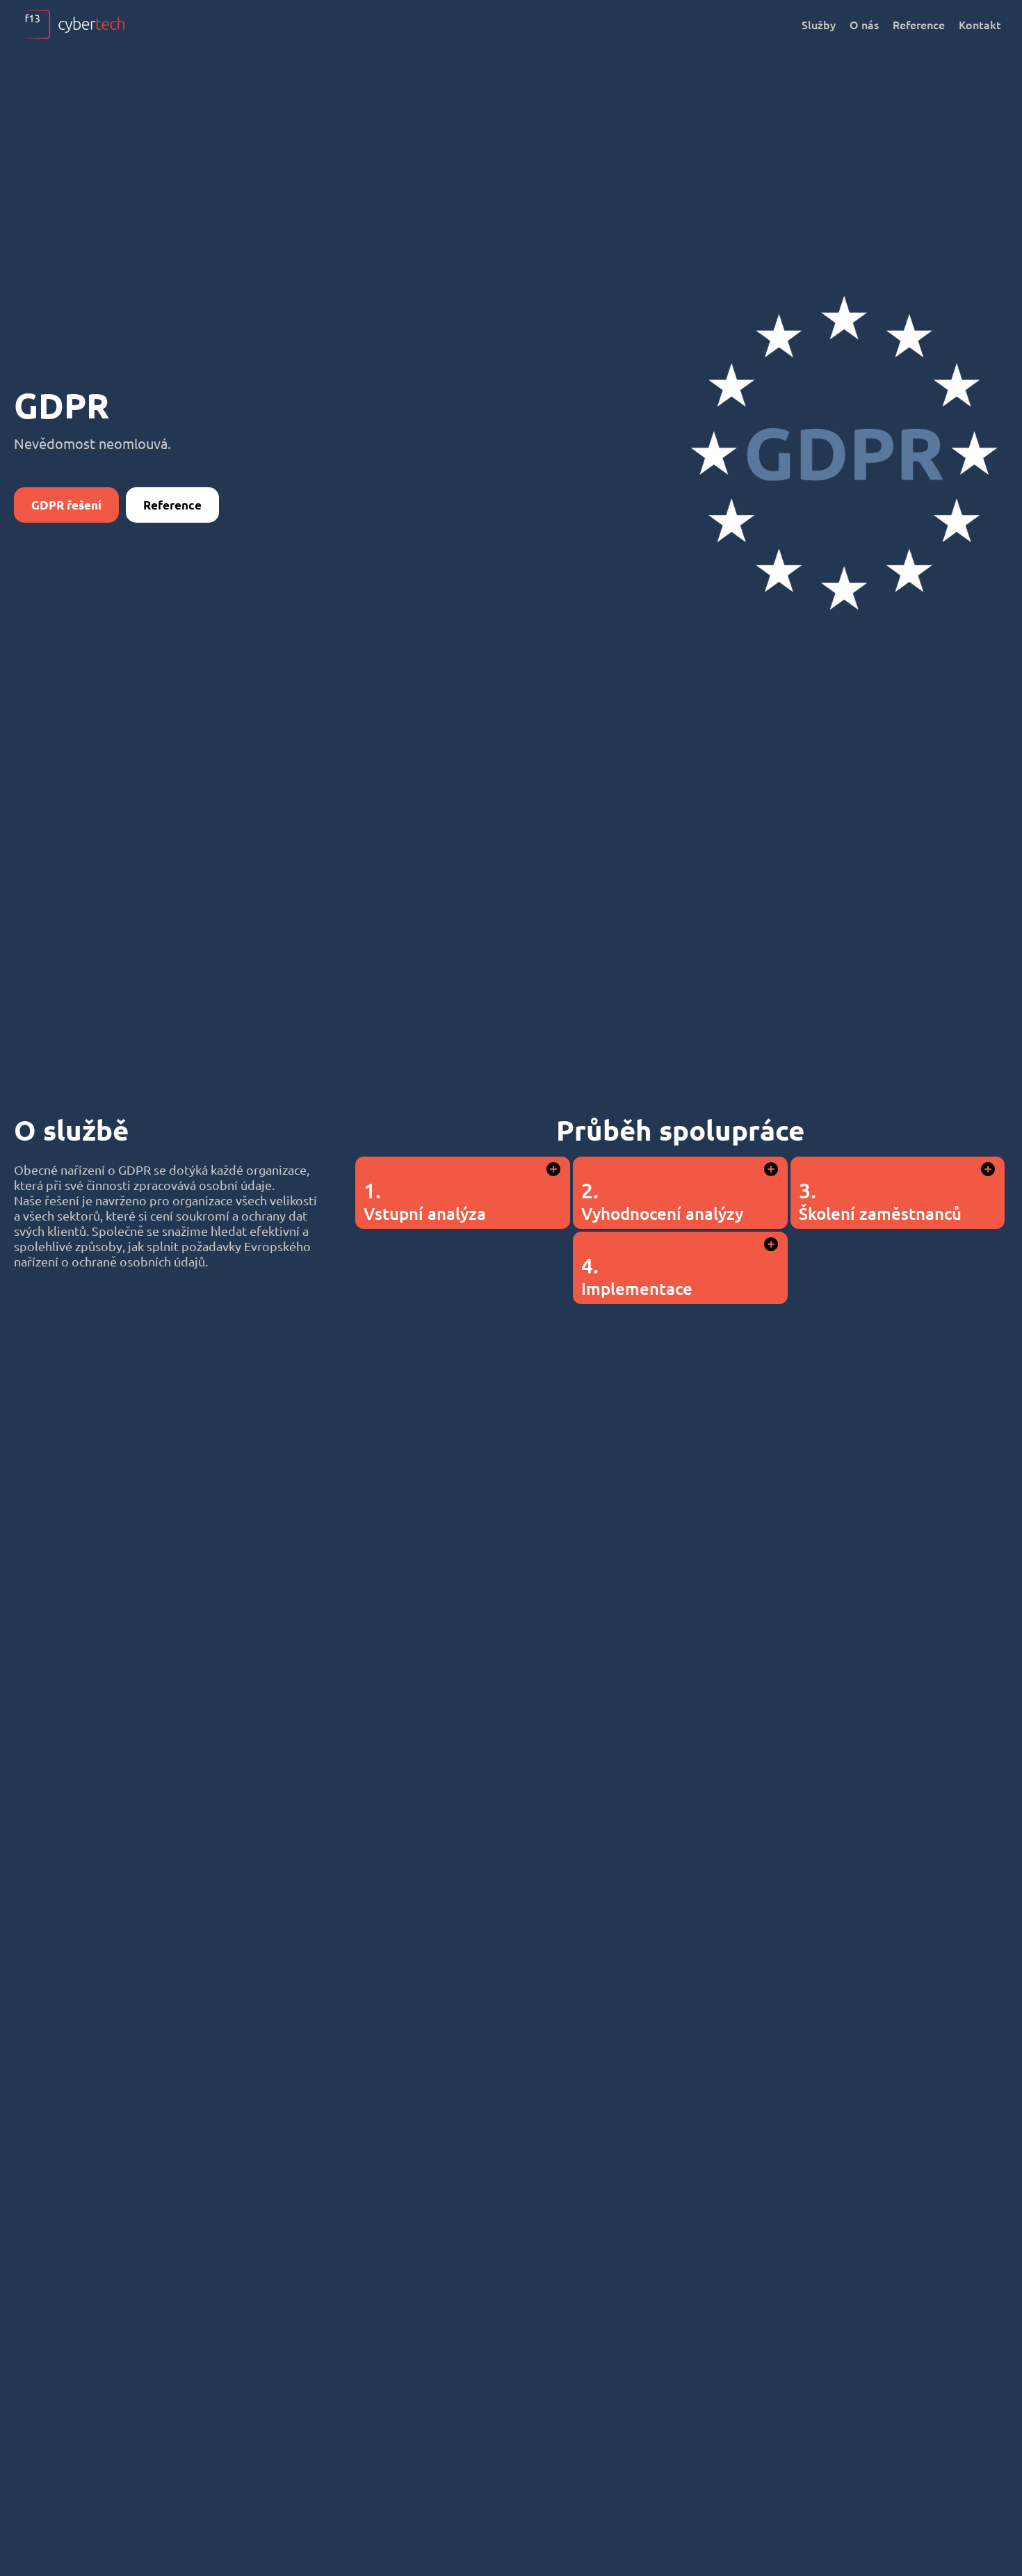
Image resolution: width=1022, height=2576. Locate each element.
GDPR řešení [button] (66, 505)
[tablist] (680, 1228)
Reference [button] (172, 505)
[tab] (463, 1193)
